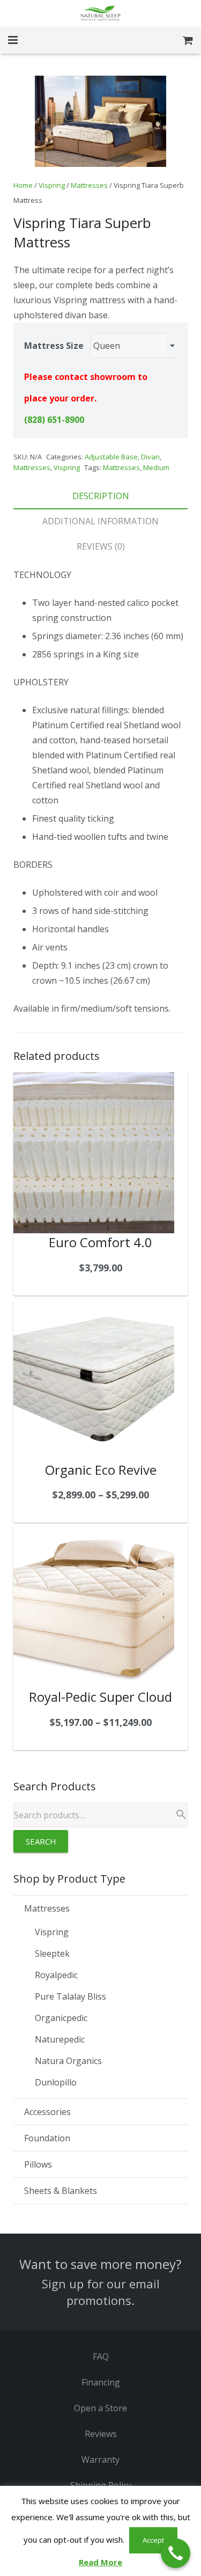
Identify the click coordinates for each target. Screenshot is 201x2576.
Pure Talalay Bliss (70, 1996)
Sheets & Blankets (61, 2191)
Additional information (100, 521)
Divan (150, 457)
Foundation (47, 2138)
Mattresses (89, 185)
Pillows (38, 2164)
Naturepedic (60, 2039)
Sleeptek (52, 1953)
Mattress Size (54, 346)
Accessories (47, 2112)
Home (23, 185)
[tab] (100, 496)
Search (41, 1841)
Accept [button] (153, 2540)
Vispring (52, 185)
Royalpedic (56, 1975)
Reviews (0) (101, 546)
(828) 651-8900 (54, 420)
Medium (156, 467)
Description (101, 496)
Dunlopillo (56, 2082)
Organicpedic (61, 2018)
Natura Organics (68, 2061)
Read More (100, 2562)
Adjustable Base (111, 457)
